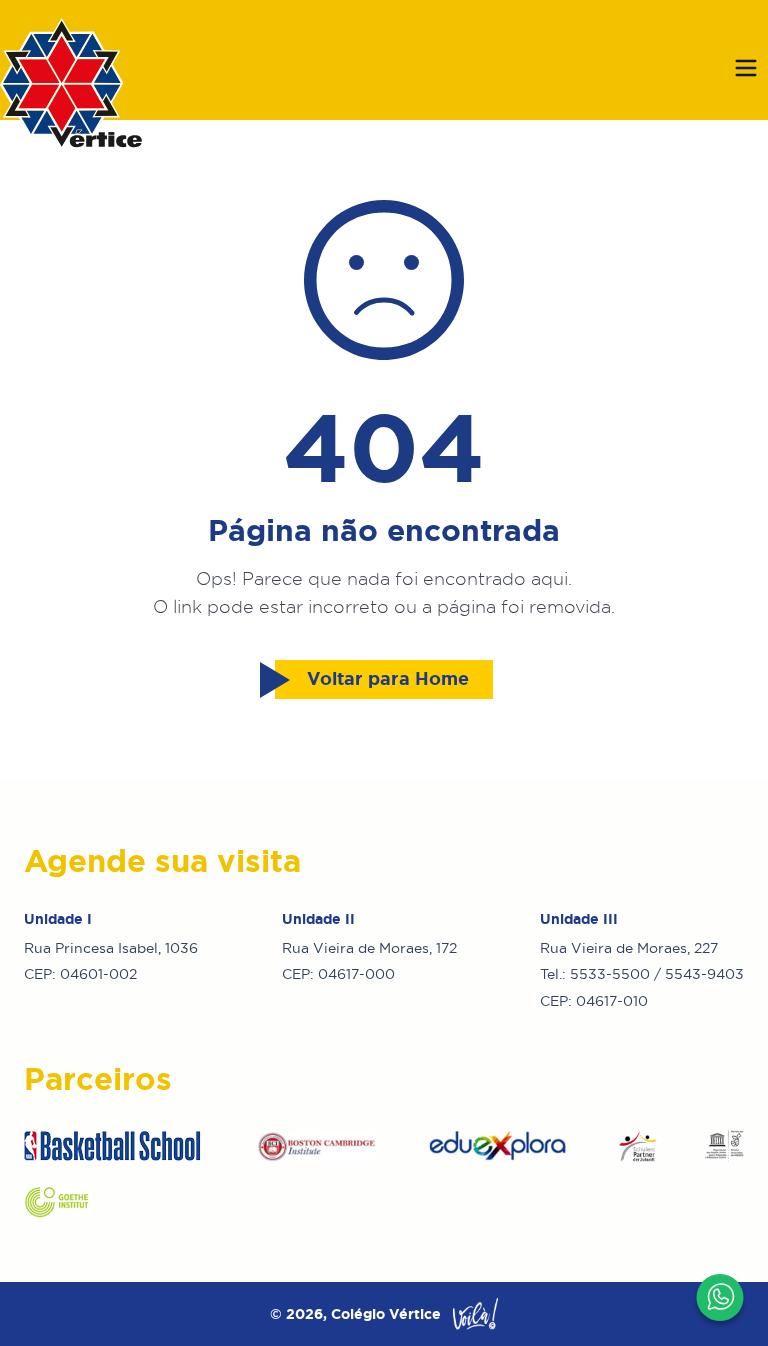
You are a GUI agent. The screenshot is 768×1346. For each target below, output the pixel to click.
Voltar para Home (388, 679)
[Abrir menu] (746, 68)
